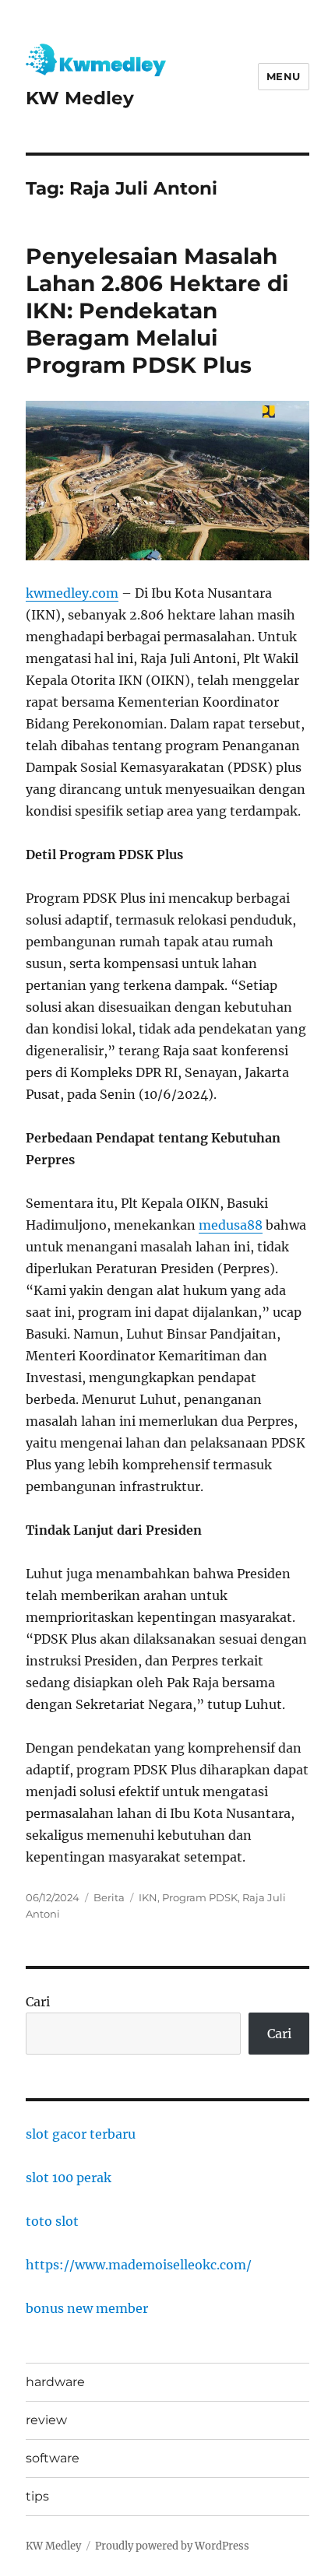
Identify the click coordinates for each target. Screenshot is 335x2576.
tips (37, 2496)
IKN (148, 1897)
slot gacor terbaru (81, 2134)
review (46, 2420)
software (53, 2458)
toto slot (52, 2221)
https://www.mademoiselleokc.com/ (139, 2265)
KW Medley (80, 98)
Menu (284, 76)
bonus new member (87, 2308)
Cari (38, 2002)
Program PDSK (200, 1897)
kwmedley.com (72, 593)
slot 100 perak (69, 2178)
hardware (55, 2382)
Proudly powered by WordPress (172, 2546)
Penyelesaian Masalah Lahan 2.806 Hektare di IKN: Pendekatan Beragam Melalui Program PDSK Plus (157, 311)
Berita (109, 1897)
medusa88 (231, 1225)
